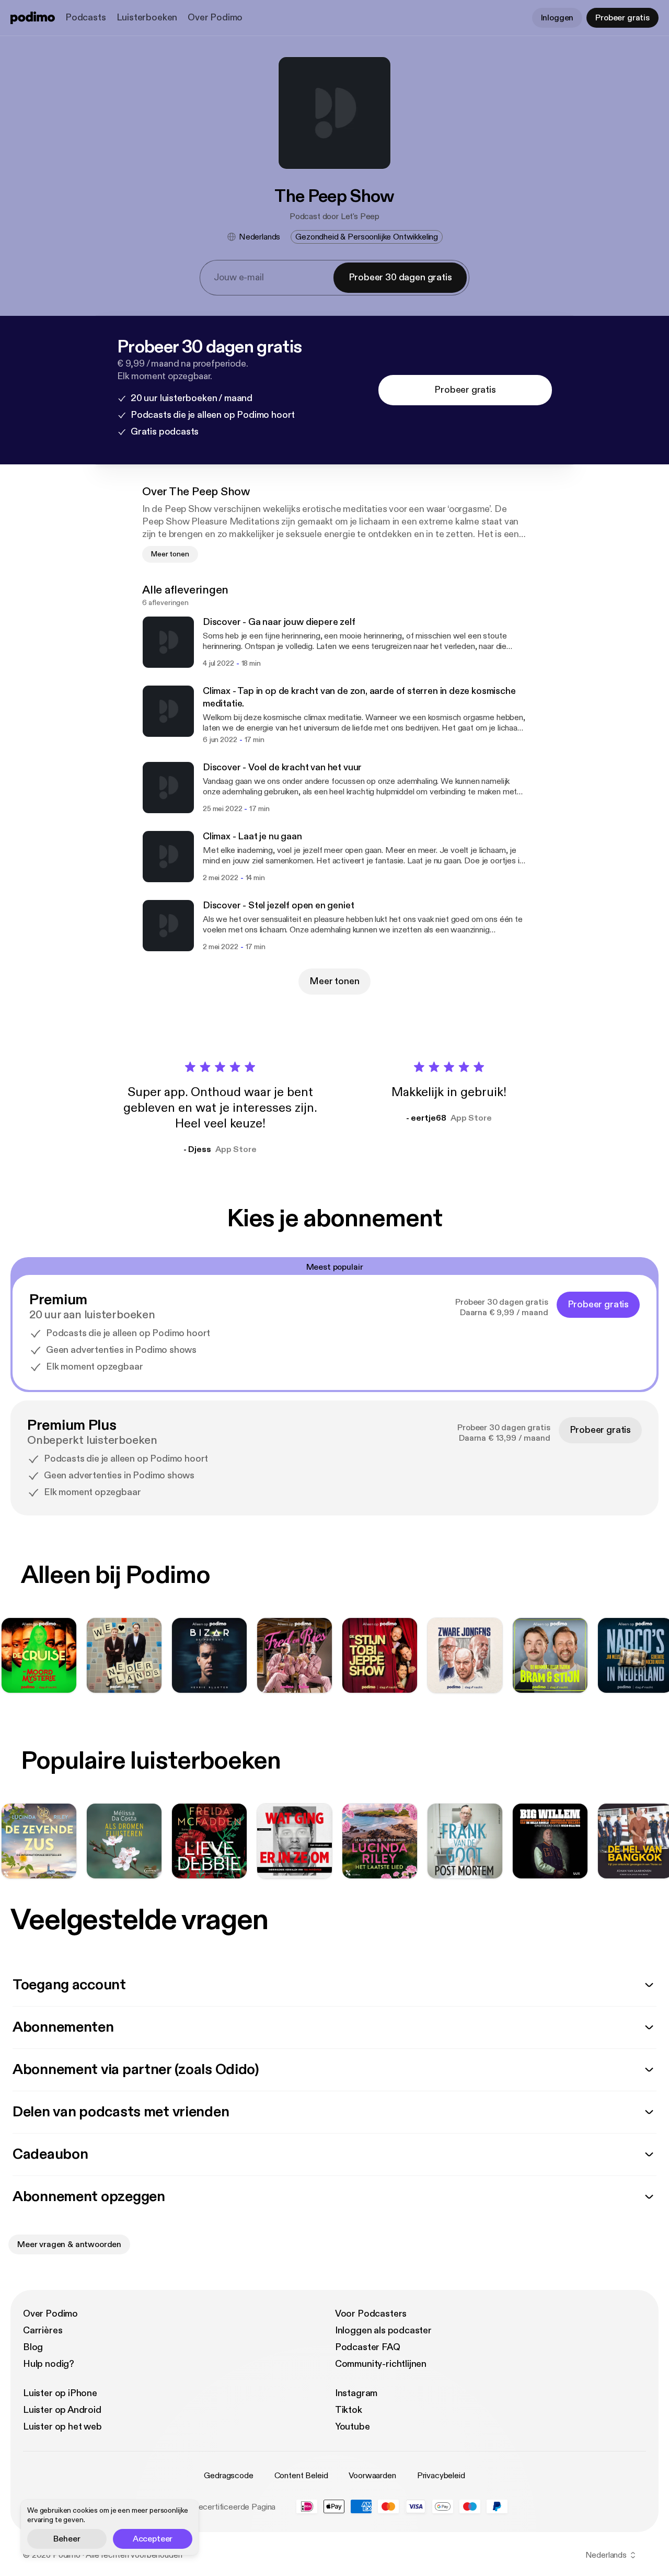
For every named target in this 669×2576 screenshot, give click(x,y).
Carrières (43, 2330)
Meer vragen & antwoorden (69, 2244)
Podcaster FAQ (368, 2347)
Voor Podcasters (371, 2314)
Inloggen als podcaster (383, 2330)
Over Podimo (215, 18)
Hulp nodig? (49, 2364)
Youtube (353, 2427)
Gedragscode (228, 2476)
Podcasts (86, 18)
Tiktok (349, 2410)
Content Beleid (301, 2476)
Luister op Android (62, 2410)
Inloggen (557, 18)
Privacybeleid (441, 2476)
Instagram (356, 2393)
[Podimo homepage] (33, 18)
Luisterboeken (147, 18)
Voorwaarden (372, 2476)
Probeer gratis (622, 18)
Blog (33, 2347)
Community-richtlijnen (381, 2364)
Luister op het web (62, 2427)
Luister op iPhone (60, 2393)
